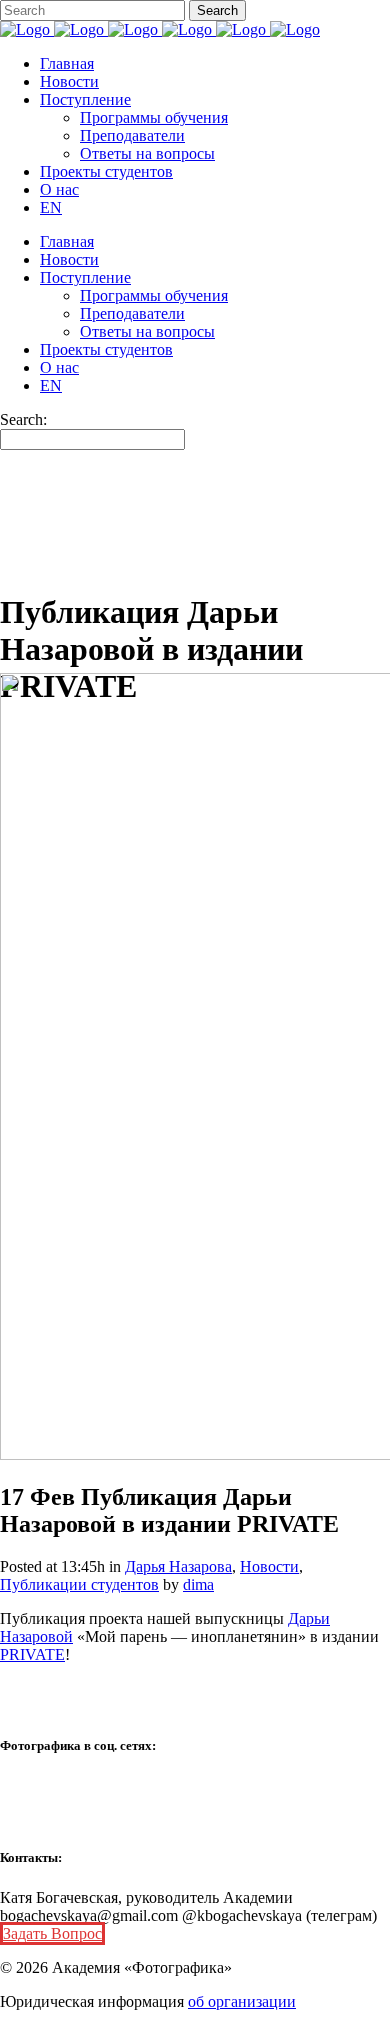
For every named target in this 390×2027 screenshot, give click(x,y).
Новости (269, 1566)
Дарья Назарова (178, 1566)
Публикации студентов (79, 1584)
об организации (242, 2001)
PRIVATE (32, 1654)
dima (198, 1584)
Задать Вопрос (52, 1933)
